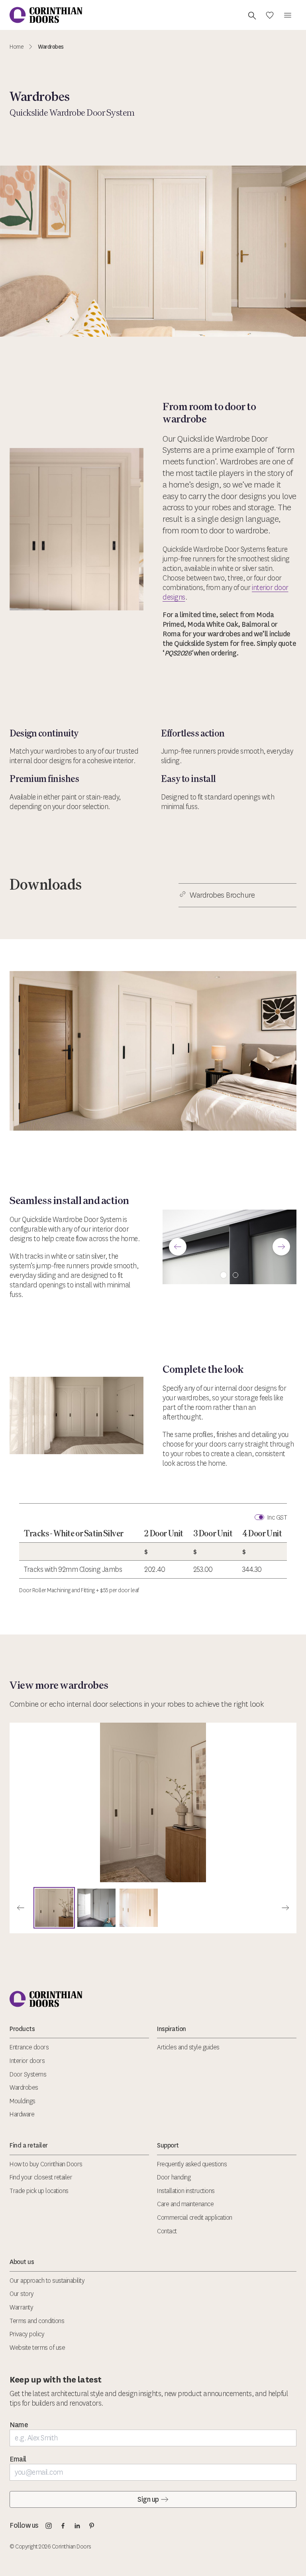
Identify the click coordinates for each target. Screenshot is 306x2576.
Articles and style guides (188, 2047)
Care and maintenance (185, 2204)
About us (22, 2262)
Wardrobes (24, 2087)
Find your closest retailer (41, 2177)
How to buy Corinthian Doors (46, 2164)
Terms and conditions (37, 2321)
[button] (178, 1247)
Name (19, 2425)
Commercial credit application (195, 2218)
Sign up (148, 2499)
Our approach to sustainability (47, 2281)
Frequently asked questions (192, 2164)
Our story (22, 2294)
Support (168, 2145)
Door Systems (28, 2074)
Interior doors (27, 2061)
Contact (167, 2231)
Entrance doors (29, 2047)
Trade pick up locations (39, 2191)
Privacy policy (27, 2334)
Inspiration (172, 2029)
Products (22, 2029)
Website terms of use (37, 2348)
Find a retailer (29, 2145)
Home (17, 47)
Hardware (22, 2114)
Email (18, 2459)
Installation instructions (186, 2191)
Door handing (174, 2177)
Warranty (21, 2307)
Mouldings (23, 2101)
